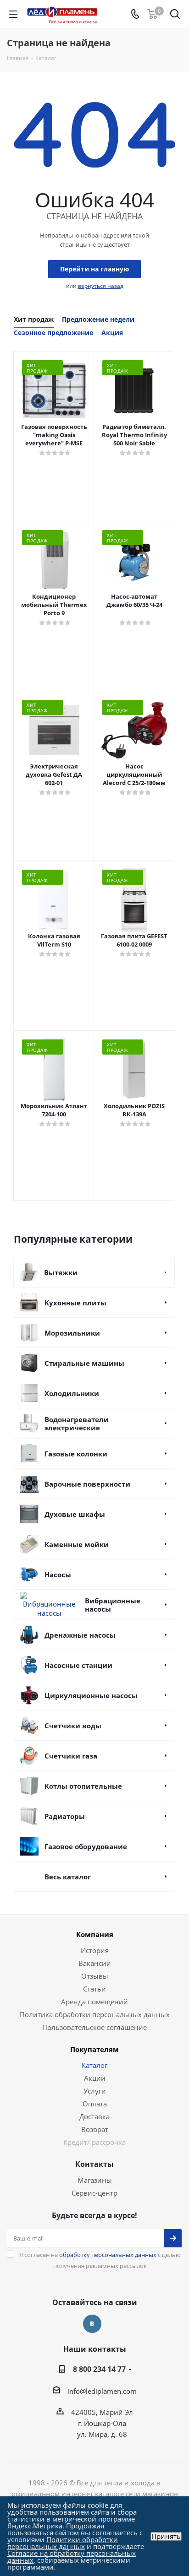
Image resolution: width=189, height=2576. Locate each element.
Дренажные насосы (80, 1635)
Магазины (95, 2180)
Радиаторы (65, 1816)
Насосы (58, 1575)
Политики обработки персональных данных (63, 2543)
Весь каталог (68, 1877)
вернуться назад (101, 286)
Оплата (95, 2104)
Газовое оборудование (86, 1846)
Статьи (94, 1989)
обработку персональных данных (108, 2255)
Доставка (94, 2116)
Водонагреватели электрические (77, 1423)
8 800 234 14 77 (99, 2369)
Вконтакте (92, 2324)
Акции (95, 2078)
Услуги (95, 2091)
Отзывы (95, 1976)
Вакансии (95, 1963)
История (95, 1950)
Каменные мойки (77, 1544)
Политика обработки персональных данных (95, 2014)
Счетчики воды (73, 1726)
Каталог (94, 2065)
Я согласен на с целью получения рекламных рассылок (100, 2260)
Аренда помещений (94, 2002)
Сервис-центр (94, 2193)
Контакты (94, 2164)
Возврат (95, 2129)
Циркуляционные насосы (91, 1695)
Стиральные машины (84, 1363)
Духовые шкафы (75, 1514)
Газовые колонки (76, 1454)
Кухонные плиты (75, 1303)
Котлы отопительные (83, 1786)
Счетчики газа (71, 1756)
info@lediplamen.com (102, 2391)
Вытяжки (61, 1272)
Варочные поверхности (87, 1484)
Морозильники (72, 1333)
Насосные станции (78, 1665)
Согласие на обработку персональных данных (72, 2557)
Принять (166, 2536)
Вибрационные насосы (113, 1605)
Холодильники (72, 1393)
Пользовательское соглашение (94, 2027)
